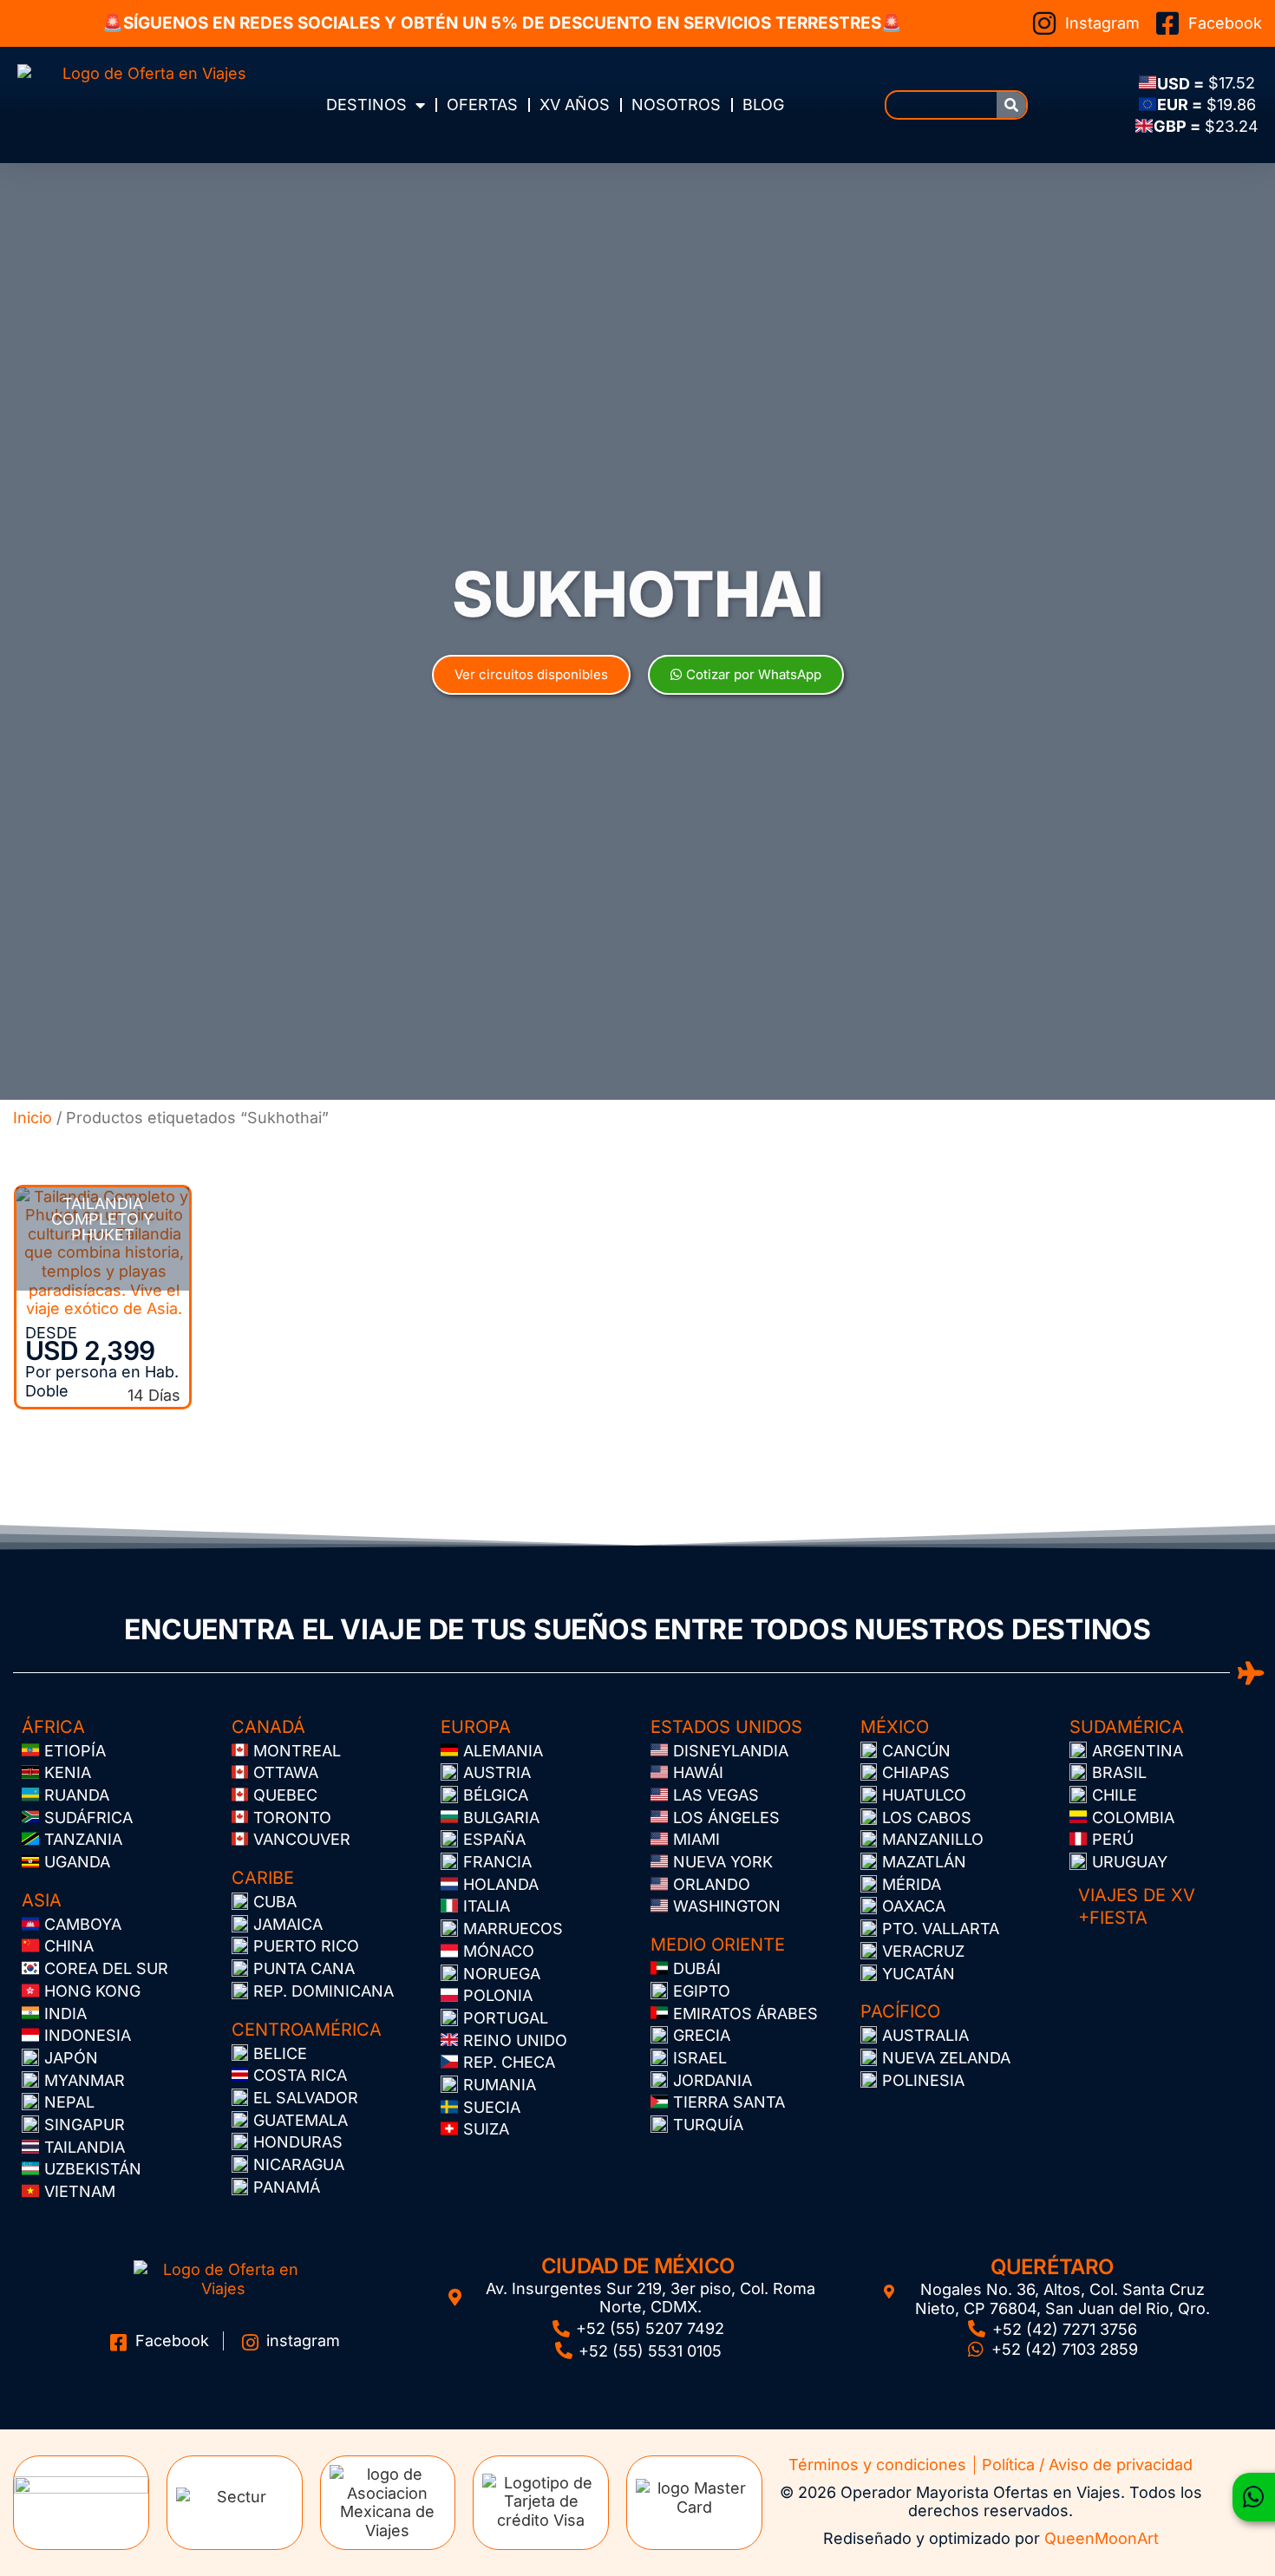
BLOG (763, 105)
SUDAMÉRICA (1127, 1727)
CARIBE (263, 1878)
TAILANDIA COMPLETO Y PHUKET (102, 1219)
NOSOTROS (676, 105)
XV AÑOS (575, 105)
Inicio (33, 1118)
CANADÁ (268, 1727)
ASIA (42, 1900)
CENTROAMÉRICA (307, 2030)
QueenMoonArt (1102, 2538)
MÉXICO (895, 1727)
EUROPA (476, 1727)
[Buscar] (1011, 105)
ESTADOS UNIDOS (726, 1727)
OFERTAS (482, 105)
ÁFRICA (53, 1727)
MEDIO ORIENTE (718, 1945)
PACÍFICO (900, 2011)
